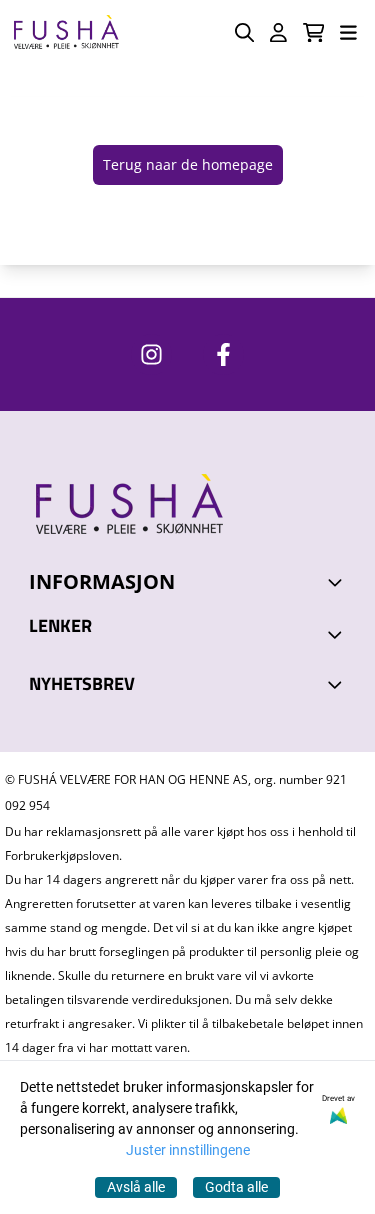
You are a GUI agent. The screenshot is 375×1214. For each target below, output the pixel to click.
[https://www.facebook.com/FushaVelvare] (223, 354)
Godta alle (236, 1187)
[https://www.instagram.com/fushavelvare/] (151, 354)
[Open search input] (244, 32)
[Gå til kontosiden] (278, 32)
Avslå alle (136, 1187)
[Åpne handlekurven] (314, 32)
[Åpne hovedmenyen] (348, 32)
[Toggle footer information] (338, 582)
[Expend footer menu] (338, 634)
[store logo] (66, 32)
